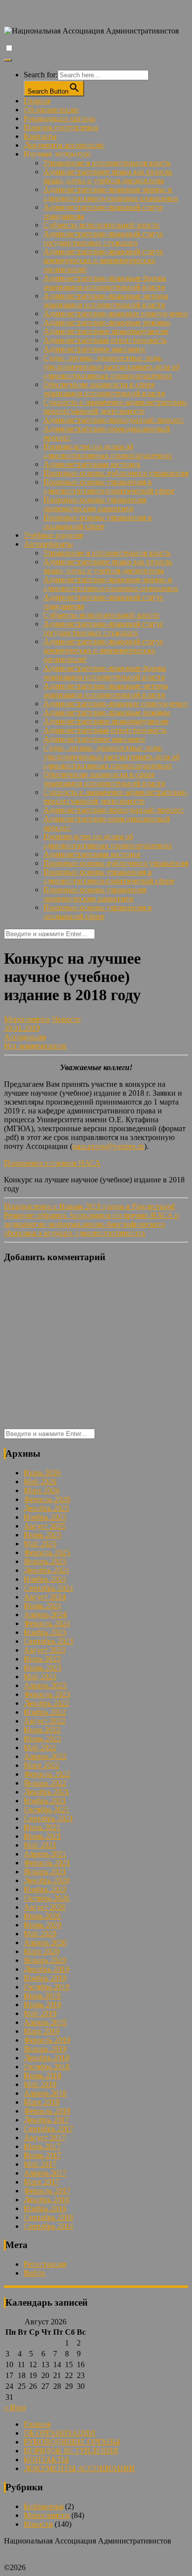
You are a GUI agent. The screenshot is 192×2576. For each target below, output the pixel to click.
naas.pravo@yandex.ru (108, 1146)
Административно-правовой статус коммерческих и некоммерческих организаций (103, 260)
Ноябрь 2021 (45, 1801)
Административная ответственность (105, 340)
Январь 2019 (45, 2049)
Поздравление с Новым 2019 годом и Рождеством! (89, 1206)
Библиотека (43, 2506)
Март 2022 (41, 1765)
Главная (37, 101)
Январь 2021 (45, 1872)
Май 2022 (40, 1747)
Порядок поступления (61, 127)
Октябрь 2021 (47, 1810)
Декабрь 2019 (46, 1969)
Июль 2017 (42, 2146)
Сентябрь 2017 (48, 2129)
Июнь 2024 (42, 1606)
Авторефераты (48, 544)
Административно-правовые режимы (107, 322)
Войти (34, 2273)
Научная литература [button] (57, 154)
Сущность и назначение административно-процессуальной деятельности (116, 407)
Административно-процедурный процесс (113, 420)
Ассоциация (25, 1037)
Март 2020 (41, 1951)
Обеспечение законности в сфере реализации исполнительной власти (104, 389)
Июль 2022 (42, 1730)
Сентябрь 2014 (48, 2226)
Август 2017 (45, 2137)
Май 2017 (40, 2164)
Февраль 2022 (47, 1774)
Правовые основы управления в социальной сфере (97, 522)
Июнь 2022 (42, 1739)
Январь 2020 (45, 1960)
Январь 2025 (45, 1561)
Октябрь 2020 (47, 1898)
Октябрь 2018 (47, 2067)
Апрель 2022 (45, 1756)
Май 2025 (40, 1544)
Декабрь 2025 (46, 1508)
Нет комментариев (35, 1046)
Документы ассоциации (64, 145)
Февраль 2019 (47, 2040)
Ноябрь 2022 (45, 1712)
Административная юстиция (92, 464)
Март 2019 (41, 2031)
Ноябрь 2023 (45, 1632)
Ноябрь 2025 (45, 1517)
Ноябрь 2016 (45, 2208)
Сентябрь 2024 (48, 1588)
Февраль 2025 (47, 1552)
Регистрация (45, 2264)
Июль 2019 (42, 1996)
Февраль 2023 (47, 1694)
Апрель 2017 (45, 2173)
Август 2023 (45, 1650)
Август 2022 (45, 1721)
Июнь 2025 (42, 1535)
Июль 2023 (42, 1659)
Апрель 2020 (45, 1942)
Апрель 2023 (45, 1685)
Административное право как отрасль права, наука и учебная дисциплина (108, 176)
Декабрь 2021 (46, 1792)
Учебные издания (53, 535)
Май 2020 (40, 1934)
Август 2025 (45, 1526)
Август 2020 (45, 1907)
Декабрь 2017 (46, 2120)
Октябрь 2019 (47, 1987)
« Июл (15, 2407)
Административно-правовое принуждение (115, 313)
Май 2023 (40, 1677)
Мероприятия (27, 1019)
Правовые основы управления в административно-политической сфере (109, 486)
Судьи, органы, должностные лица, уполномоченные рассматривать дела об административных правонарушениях (111, 367)
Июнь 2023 (42, 1668)
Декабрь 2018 (46, 2058)
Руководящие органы (59, 118)
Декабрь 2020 (46, 1880)
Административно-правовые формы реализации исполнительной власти (105, 282)
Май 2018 (40, 2084)
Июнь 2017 (42, 2155)
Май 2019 (40, 2013)
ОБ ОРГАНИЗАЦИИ (59, 2433)
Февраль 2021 (47, 1863)
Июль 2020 (42, 1916)
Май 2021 (40, 1845)
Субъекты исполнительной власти (101, 225)
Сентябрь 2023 (48, 1641)
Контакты (40, 136)
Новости (66, 1019)
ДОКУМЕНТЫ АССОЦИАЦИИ (79, 2468)
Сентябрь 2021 (48, 1818)
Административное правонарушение (106, 331)
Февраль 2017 (47, 2191)
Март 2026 (41, 1490)
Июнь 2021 (42, 1836)
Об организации (51, 110)
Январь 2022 (45, 1783)
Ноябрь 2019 (45, 1978)
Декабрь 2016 (46, 2200)
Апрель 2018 (45, 2093)
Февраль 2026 (47, 1499)
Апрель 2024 (45, 1614)
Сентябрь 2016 (48, 2217)
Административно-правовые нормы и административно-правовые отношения (111, 194)
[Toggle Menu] (8, 60)
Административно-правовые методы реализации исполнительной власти (106, 300)
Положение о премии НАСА (52, 1163)
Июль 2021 (42, 1827)
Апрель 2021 (45, 1854)
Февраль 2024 (47, 1623)
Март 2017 (41, 2182)
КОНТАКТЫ (46, 2460)
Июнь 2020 (42, 1925)
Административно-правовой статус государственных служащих (103, 238)
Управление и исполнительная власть (107, 163)
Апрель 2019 (45, 2022)
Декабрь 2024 (46, 1570)
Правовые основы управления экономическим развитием (95, 504)
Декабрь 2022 (46, 1703)
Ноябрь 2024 (45, 1579)
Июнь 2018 (42, 2075)
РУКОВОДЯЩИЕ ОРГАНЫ (72, 2442)
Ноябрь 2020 (45, 1889)
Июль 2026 (42, 1473)
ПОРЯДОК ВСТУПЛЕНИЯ (71, 2451)
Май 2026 (40, 1482)
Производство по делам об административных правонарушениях (108, 451)
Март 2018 (41, 2102)
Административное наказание (94, 349)
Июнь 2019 (42, 2005)
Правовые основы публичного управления (116, 473)
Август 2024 (45, 1597)
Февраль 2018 (47, 2111)
